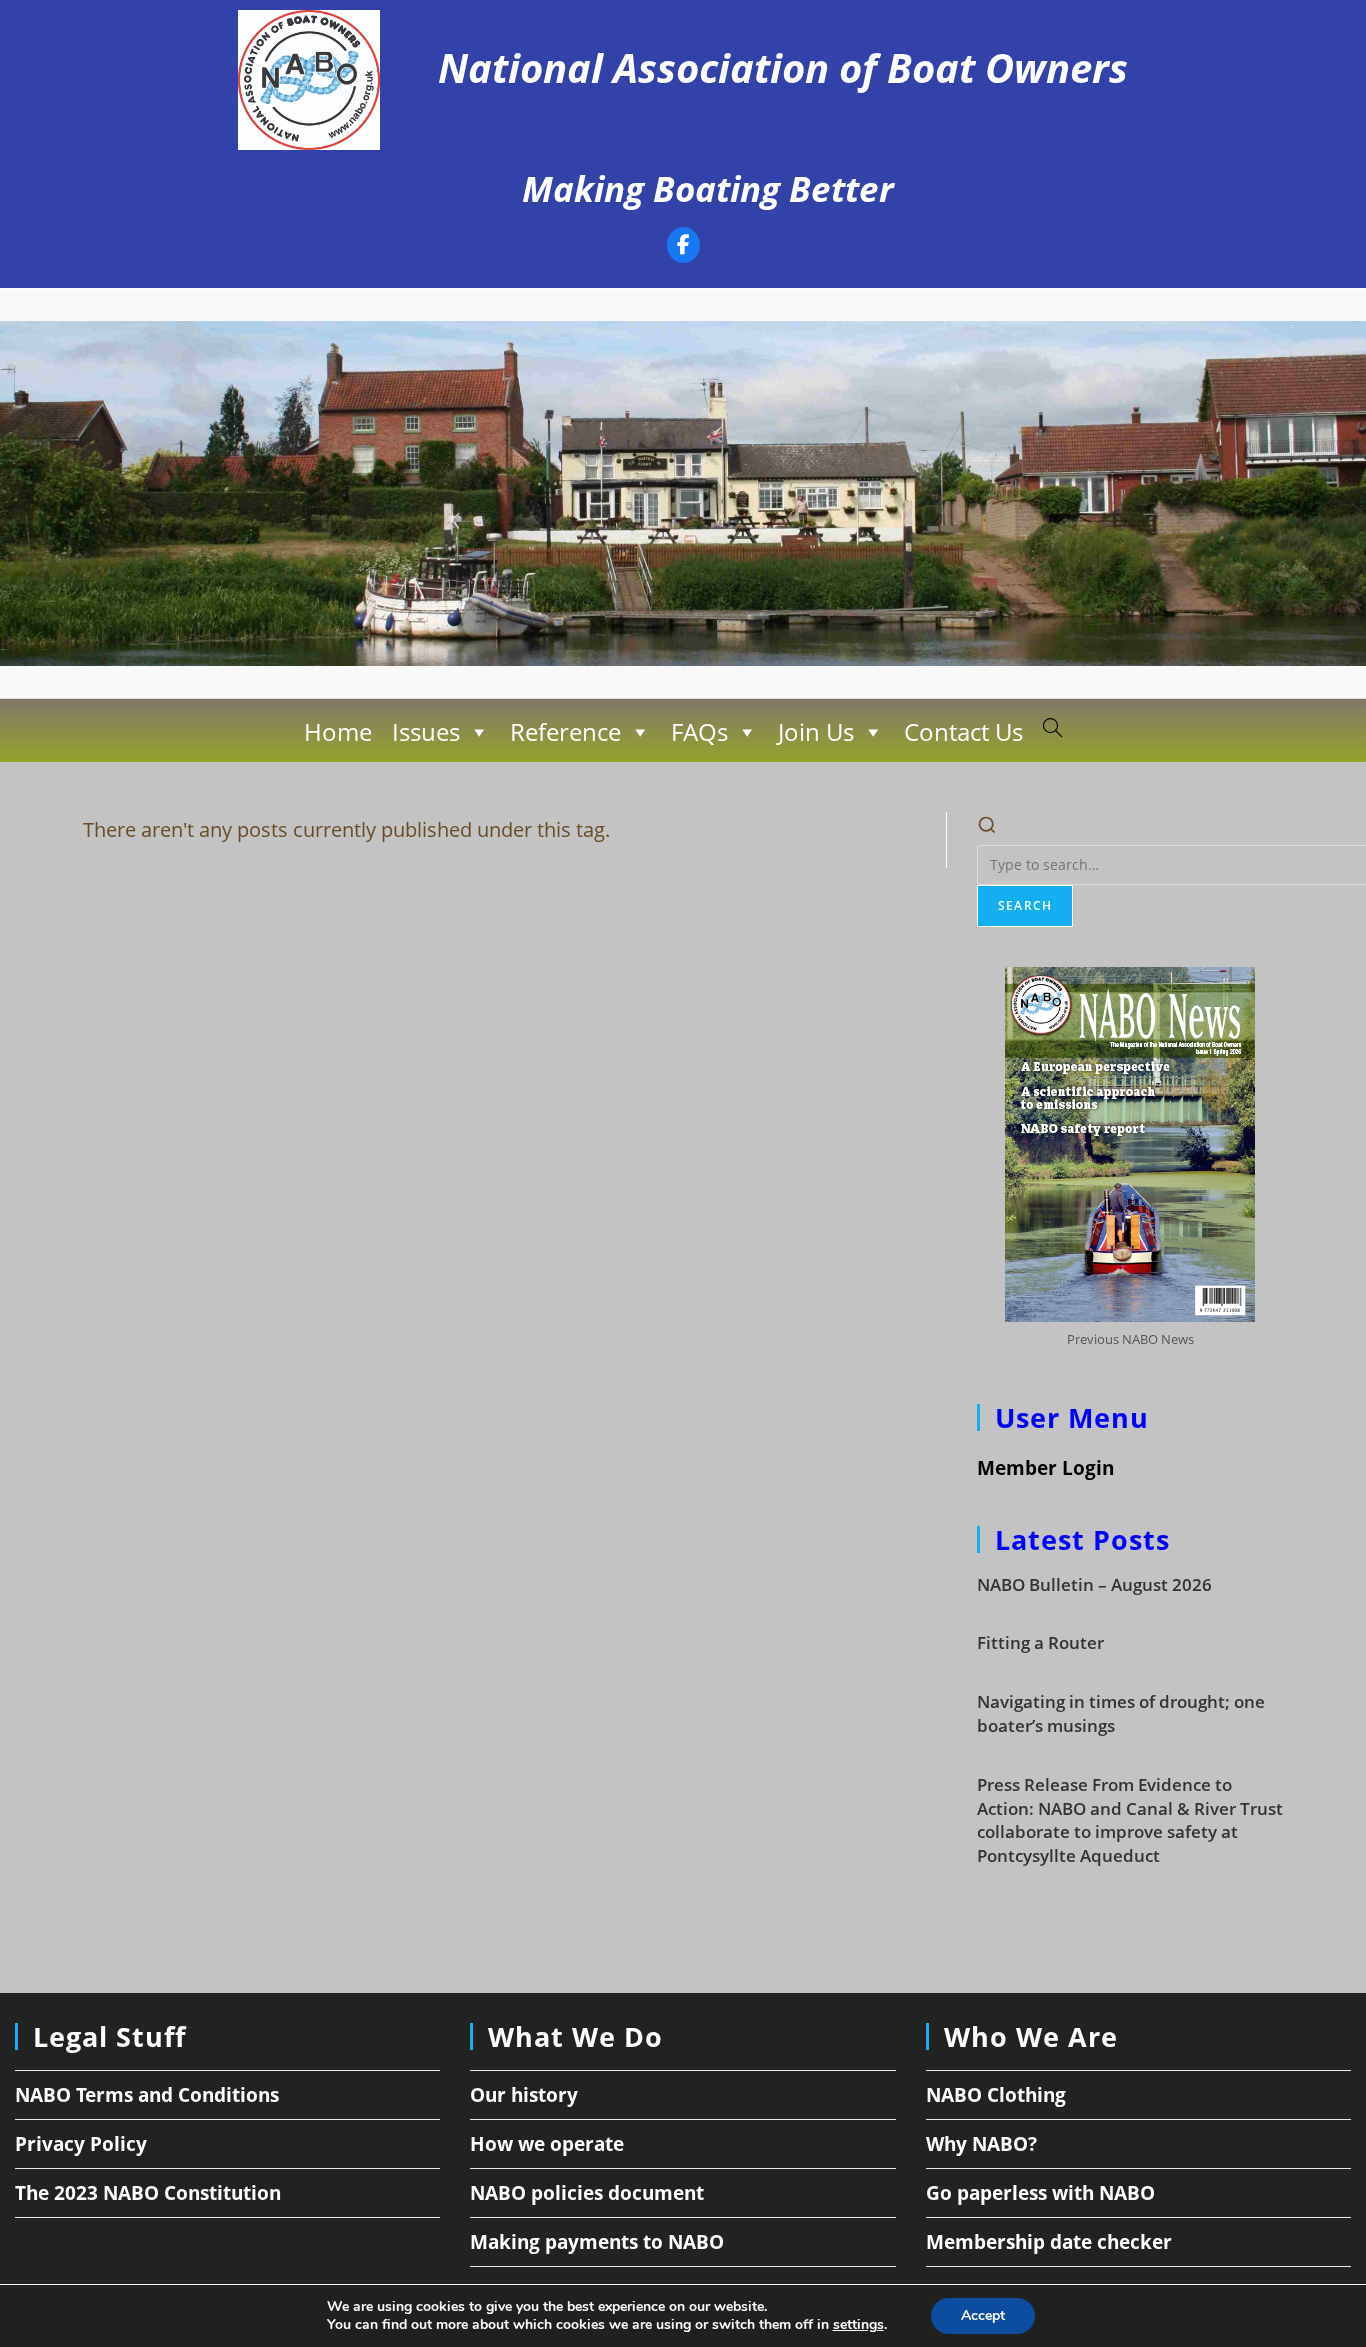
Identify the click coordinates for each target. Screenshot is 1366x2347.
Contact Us (963, 731)
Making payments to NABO (597, 2242)
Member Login (1045, 1468)
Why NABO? (981, 2144)
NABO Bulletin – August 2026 (1094, 1584)
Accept (983, 2315)
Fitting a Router (1040, 1642)
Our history (524, 2095)
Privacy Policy (81, 2144)
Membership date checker (1049, 2242)
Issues (426, 731)
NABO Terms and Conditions (147, 2095)
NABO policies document (587, 2193)
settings (858, 2325)
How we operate (547, 2144)
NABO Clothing (996, 2095)
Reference (565, 731)
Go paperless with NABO (1040, 2193)
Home (338, 731)
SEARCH (1025, 905)
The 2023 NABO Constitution (148, 2193)
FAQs (699, 731)
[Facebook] (683, 247)
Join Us (816, 731)
